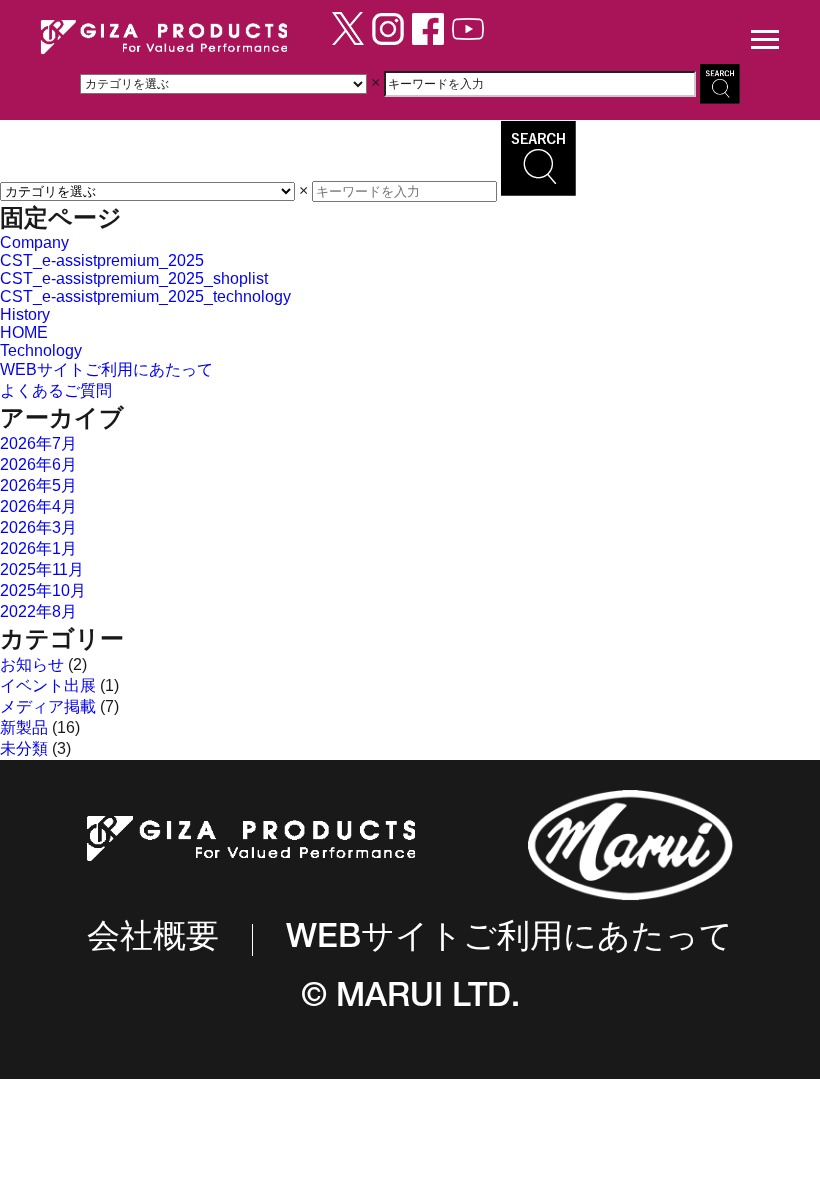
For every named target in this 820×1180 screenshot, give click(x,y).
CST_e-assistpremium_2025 (102, 260)
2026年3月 (38, 527)
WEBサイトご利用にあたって (106, 369)
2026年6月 (38, 464)
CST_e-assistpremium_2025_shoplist (134, 278)
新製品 (24, 727)
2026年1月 (38, 548)
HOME (24, 332)
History (25, 314)
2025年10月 (43, 590)
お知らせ (32, 664)
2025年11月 (42, 569)
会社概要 (153, 940)
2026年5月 (38, 485)
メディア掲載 (48, 706)
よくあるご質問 (56, 390)
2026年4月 (38, 506)
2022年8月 (38, 611)
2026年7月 (38, 443)
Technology (41, 350)
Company (34, 242)
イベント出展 (48, 685)
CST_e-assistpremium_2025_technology (145, 296)
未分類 (24, 748)
